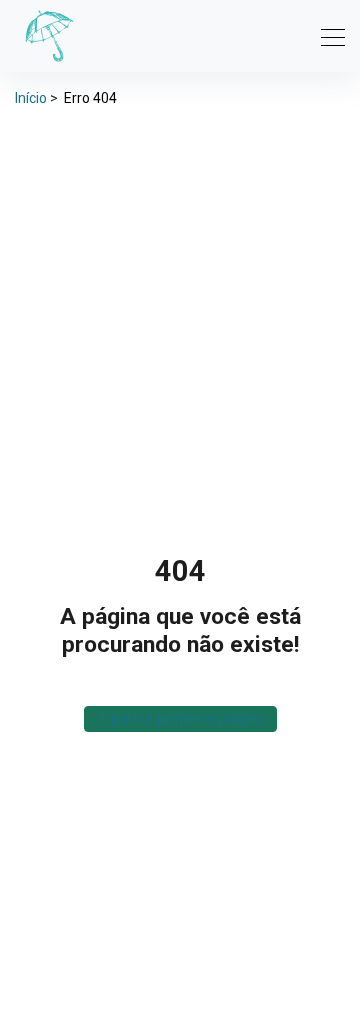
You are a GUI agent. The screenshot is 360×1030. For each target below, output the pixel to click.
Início (31, 98)
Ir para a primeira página (180, 718)
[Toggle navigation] (327, 36)
